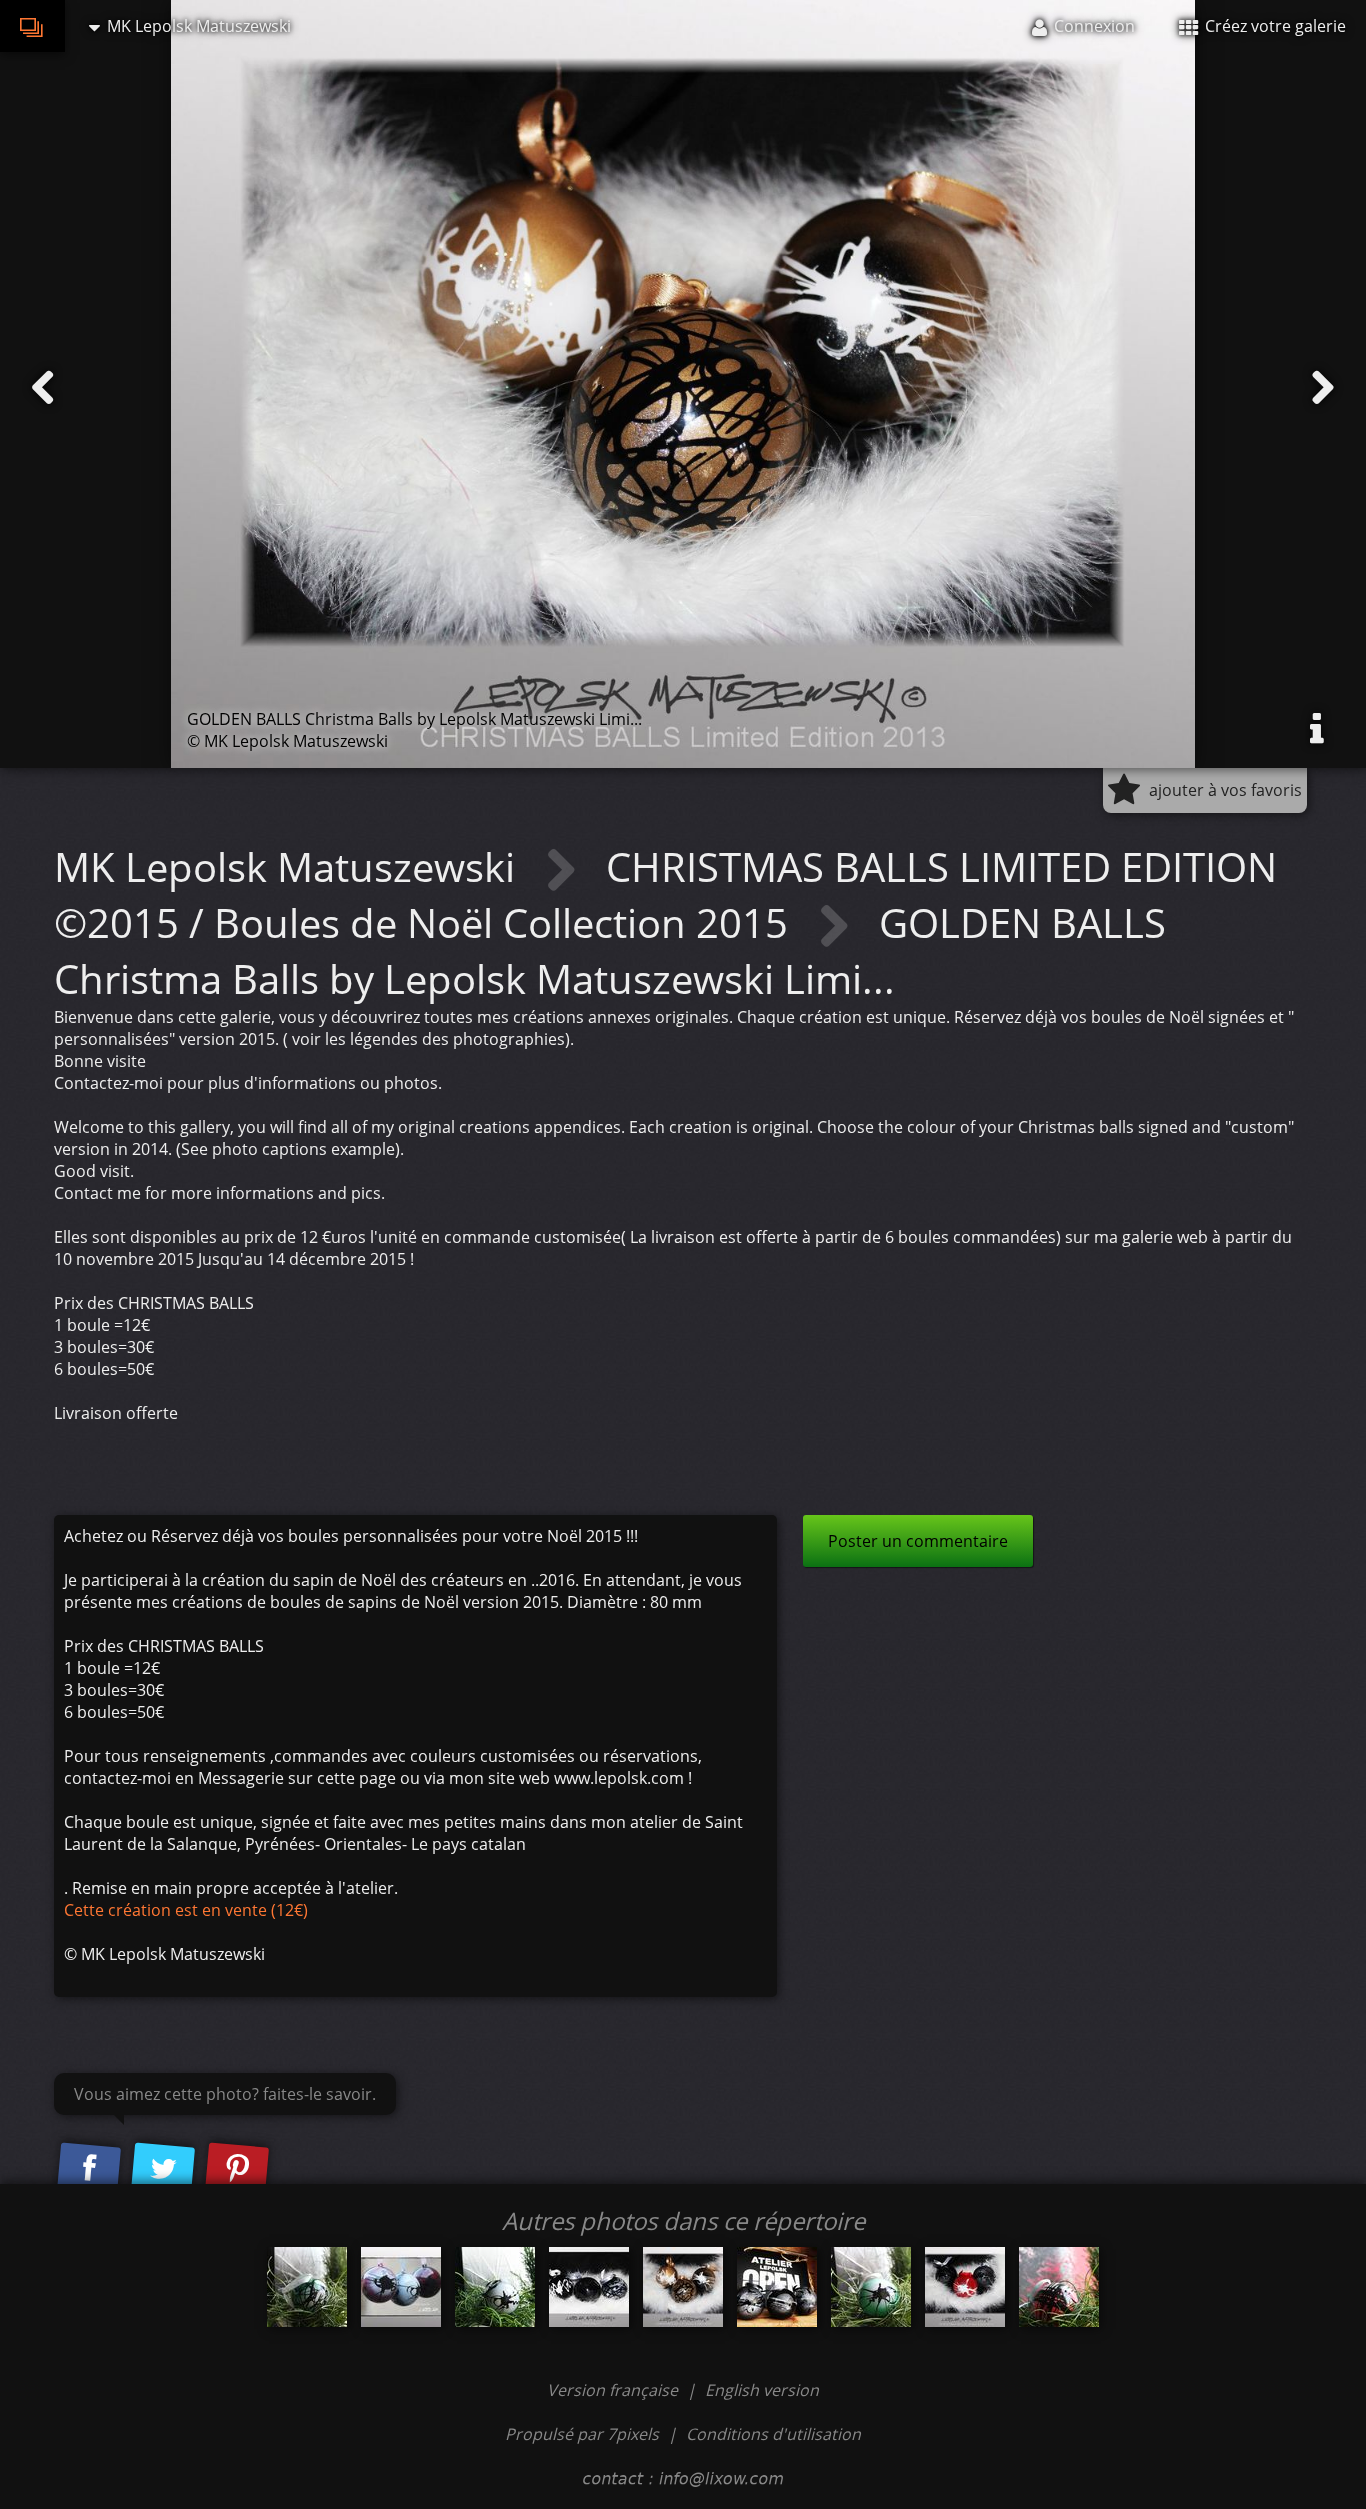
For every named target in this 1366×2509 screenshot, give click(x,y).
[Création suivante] (1323, 388)
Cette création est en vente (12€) (186, 1910)
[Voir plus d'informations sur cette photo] (1317, 729)
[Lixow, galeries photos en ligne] (32, 26)
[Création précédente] (43, 388)
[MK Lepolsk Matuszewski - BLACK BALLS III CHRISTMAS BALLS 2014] (777, 2287)
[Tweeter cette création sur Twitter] (163, 2169)
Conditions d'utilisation (773, 2434)
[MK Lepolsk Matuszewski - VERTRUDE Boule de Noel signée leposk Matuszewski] (307, 2287)
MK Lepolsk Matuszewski (289, 866)
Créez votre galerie (1273, 26)
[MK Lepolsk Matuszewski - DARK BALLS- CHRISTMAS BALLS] (589, 2287)
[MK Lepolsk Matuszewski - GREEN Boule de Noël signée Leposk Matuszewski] (871, 2287)
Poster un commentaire (918, 1541)
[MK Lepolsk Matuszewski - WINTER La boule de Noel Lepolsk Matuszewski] (495, 2287)
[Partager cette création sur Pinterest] (237, 2169)
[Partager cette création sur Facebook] (89, 2169)
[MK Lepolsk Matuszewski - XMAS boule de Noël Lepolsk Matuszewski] (1059, 2287)
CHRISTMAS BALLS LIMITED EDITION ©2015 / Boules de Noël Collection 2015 (665, 894)
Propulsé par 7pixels (582, 2434)
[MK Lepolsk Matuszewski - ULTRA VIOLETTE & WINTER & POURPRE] (401, 2287)
